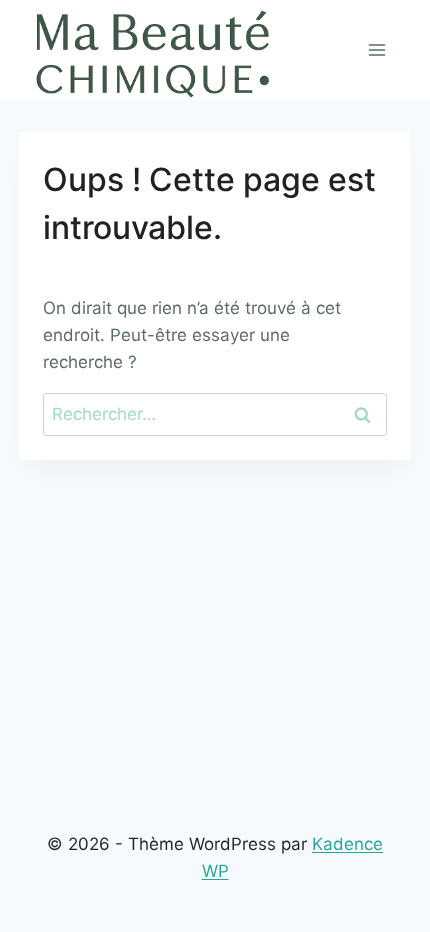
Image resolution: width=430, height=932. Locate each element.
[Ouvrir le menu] (376, 49)
